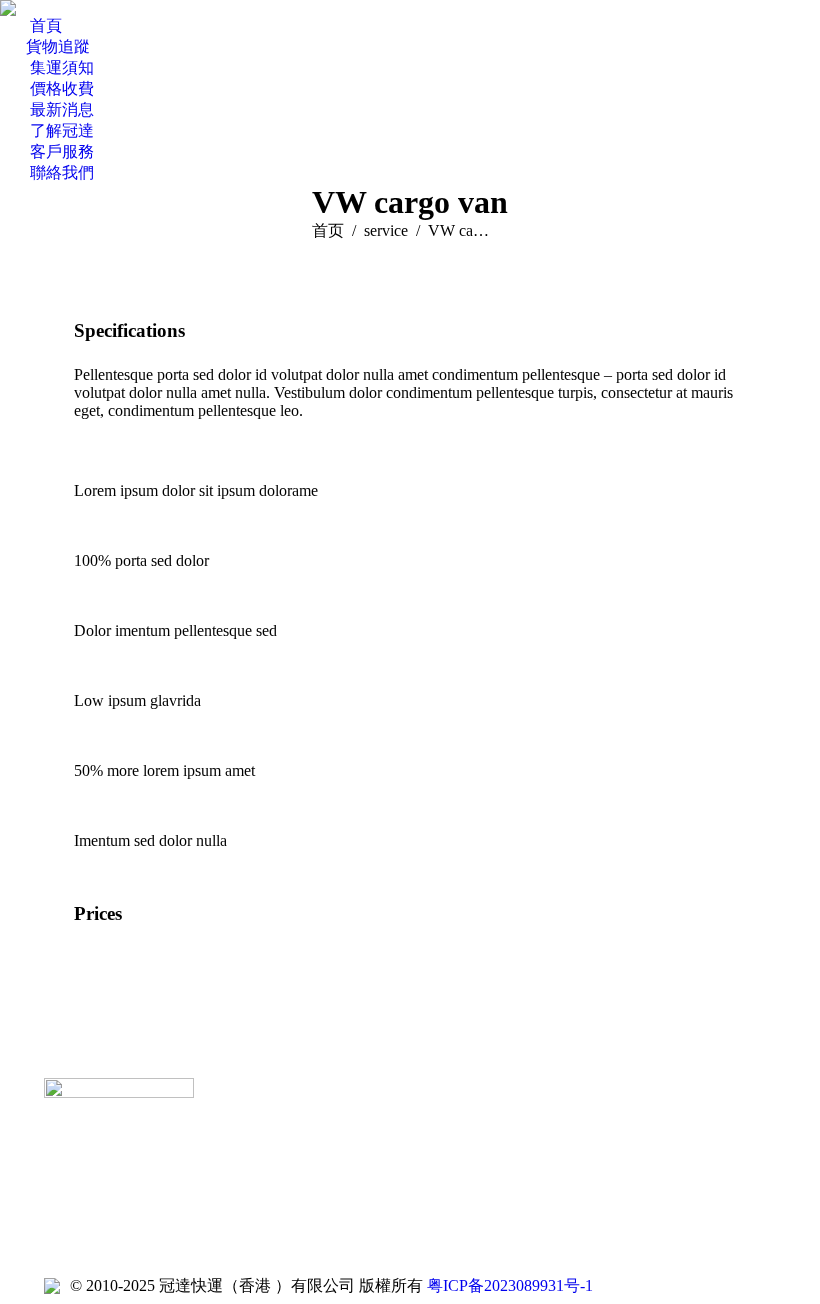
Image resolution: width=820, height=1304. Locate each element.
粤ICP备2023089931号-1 (510, 1285)
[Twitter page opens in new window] (283, 1173)
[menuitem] (31, 26)
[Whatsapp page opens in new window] (313, 1173)
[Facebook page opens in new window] (253, 1173)
